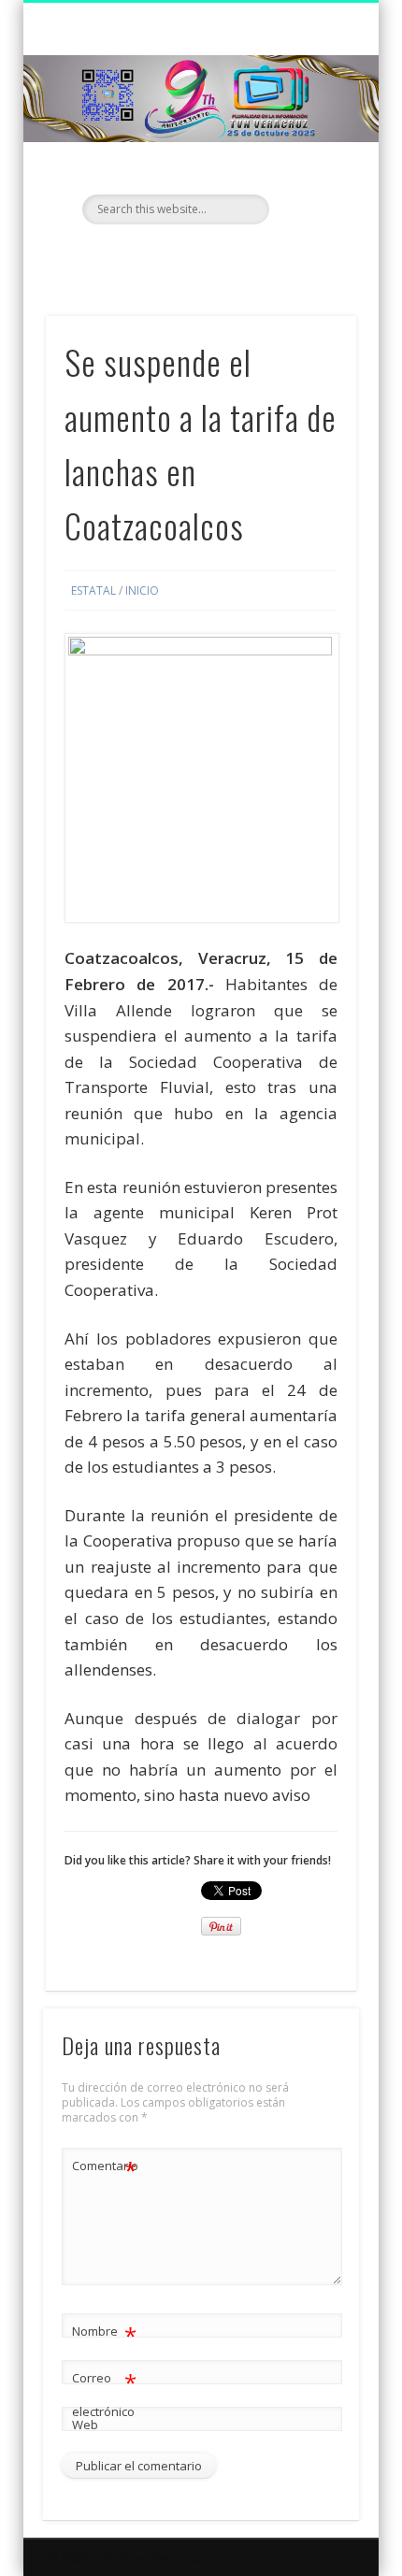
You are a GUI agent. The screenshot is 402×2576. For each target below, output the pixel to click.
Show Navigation (310, 167)
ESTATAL (93, 590)
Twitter (198, 256)
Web (85, 2425)
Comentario (105, 2168)
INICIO (142, 590)
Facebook (160, 256)
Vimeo (237, 256)
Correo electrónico (104, 2393)
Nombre (104, 2334)
